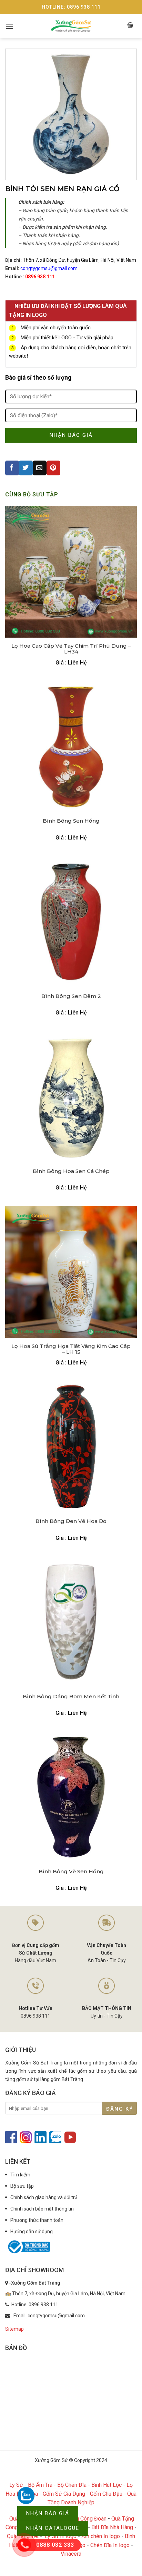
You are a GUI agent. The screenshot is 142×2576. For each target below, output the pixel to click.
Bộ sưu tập (22, 2186)
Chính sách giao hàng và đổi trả (44, 2197)
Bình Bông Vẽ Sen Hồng (71, 1872)
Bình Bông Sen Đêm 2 (71, 996)
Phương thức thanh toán (37, 2220)
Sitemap (14, 2329)
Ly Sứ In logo (61, 2536)
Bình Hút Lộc (106, 2485)
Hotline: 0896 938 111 (71, 7)
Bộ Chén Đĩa (72, 2485)
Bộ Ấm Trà (40, 2485)
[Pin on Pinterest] (53, 468)
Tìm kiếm (20, 2175)
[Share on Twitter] (26, 468)
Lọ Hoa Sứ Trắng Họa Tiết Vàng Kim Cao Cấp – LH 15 (71, 1349)
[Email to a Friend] (40, 468)
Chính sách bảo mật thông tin (42, 2209)
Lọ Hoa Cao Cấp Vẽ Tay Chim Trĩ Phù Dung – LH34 (71, 649)
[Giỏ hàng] (131, 26)
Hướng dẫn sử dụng (32, 2232)
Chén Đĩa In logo (110, 2545)
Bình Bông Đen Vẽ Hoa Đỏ (71, 1521)
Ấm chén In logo (101, 2536)
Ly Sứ (16, 2485)
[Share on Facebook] (12, 468)
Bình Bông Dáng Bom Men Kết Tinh (71, 1697)
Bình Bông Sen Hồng (71, 821)
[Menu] (9, 26)
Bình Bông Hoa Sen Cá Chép (71, 1171)
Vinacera (71, 2554)
